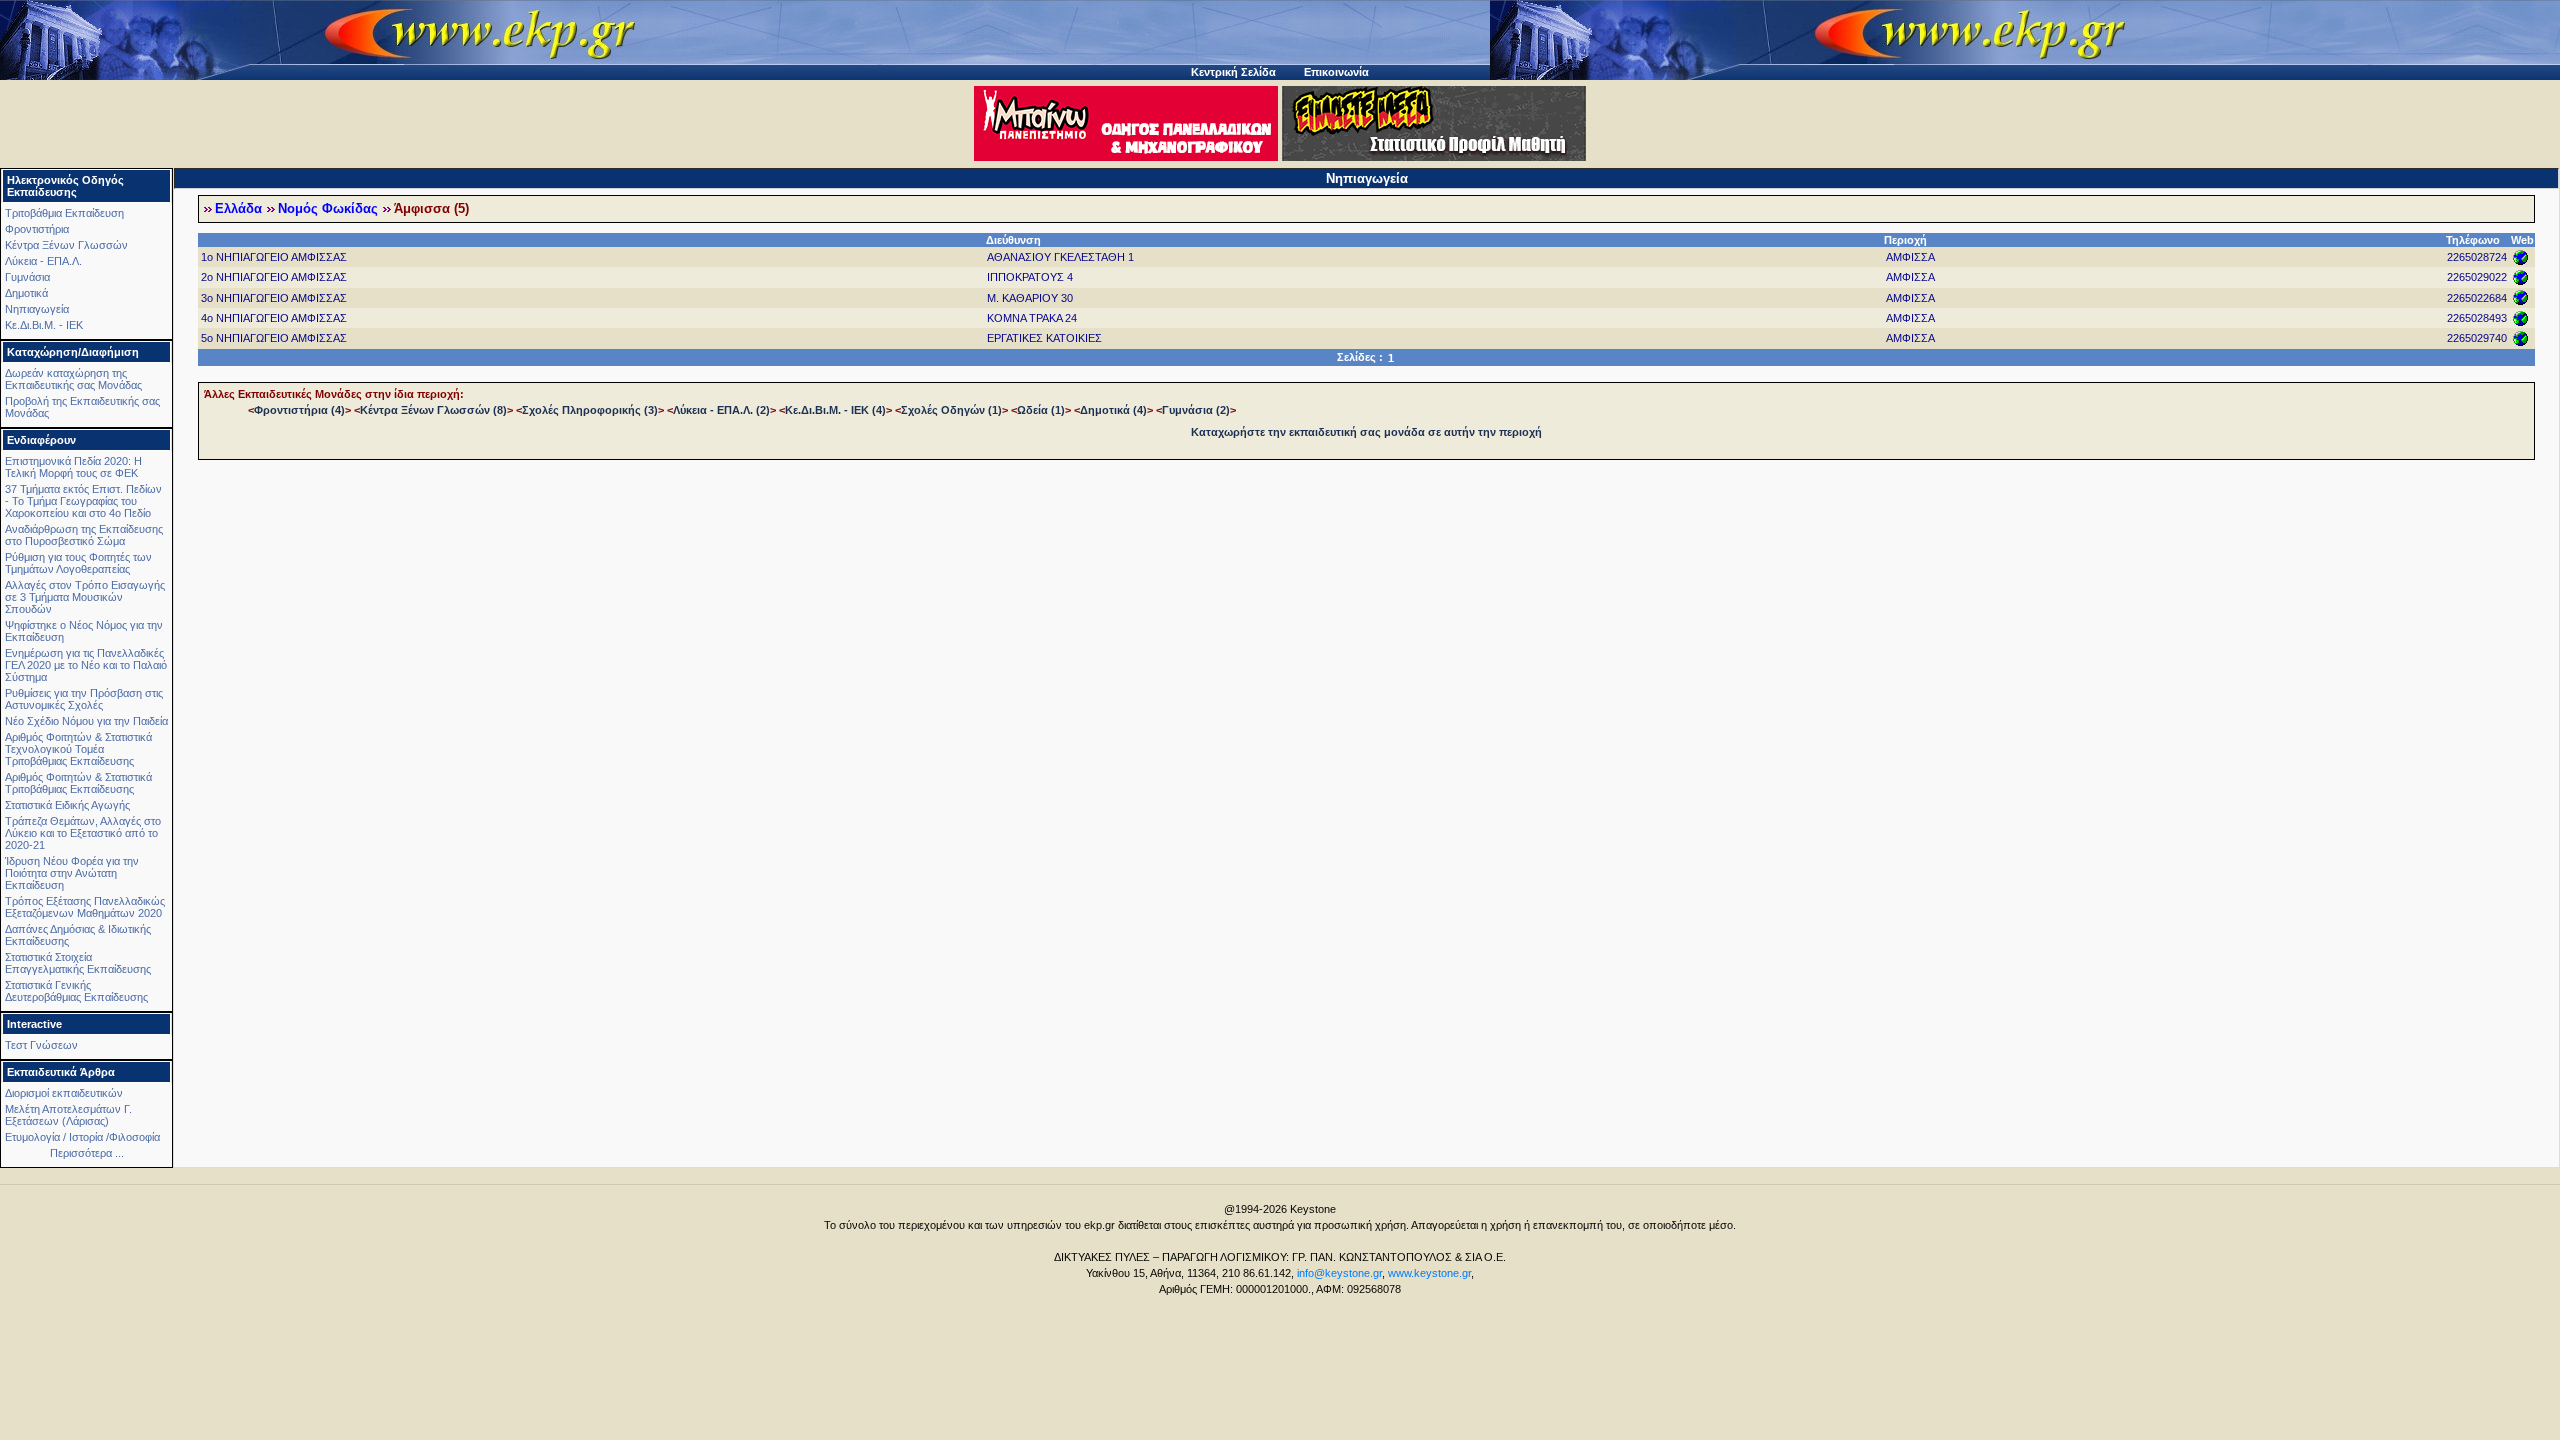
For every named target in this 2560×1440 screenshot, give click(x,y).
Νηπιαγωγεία (37, 309)
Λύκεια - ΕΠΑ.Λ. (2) (721, 410)
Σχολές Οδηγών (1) (951, 410)
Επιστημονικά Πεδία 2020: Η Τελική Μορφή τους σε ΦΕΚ (73, 467)
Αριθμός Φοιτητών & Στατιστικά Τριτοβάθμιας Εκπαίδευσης (78, 783)
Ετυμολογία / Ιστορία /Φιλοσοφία (82, 1137)
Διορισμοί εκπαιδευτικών (64, 1093)
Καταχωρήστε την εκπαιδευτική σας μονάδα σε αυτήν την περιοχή (1366, 432)
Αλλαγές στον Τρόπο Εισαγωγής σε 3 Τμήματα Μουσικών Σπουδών (85, 597)
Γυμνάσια (27, 277)
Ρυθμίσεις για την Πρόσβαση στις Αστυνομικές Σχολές (84, 699)
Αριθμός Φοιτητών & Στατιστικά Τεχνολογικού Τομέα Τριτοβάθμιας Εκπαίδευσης (78, 749)
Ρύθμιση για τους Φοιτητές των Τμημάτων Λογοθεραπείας (78, 563)
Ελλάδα (238, 209)
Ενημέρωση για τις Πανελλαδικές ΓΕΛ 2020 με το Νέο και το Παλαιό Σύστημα (86, 665)
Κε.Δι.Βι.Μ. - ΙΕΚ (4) (835, 410)
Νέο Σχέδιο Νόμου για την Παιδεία (86, 721)
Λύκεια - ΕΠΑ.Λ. (43, 261)
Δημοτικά (26, 293)
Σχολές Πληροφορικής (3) (590, 410)
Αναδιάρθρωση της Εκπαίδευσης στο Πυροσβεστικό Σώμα (84, 535)
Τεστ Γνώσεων (41, 1045)
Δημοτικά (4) (1113, 410)
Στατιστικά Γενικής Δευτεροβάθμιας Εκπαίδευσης (76, 991)
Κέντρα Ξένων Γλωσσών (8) (433, 410)
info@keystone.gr (1339, 1273)
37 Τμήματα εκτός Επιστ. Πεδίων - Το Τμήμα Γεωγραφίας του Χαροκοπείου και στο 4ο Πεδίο (83, 501)
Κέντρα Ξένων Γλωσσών (66, 245)
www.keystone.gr (1429, 1273)
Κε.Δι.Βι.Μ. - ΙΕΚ (44, 325)
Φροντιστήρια (37, 229)
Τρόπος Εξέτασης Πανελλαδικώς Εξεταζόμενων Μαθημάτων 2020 (85, 907)
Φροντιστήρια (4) (299, 410)
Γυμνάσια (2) (1196, 410)
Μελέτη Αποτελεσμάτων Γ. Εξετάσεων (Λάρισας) (68, 1115)
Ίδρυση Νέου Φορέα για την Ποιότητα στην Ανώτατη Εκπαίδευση (72, 873)
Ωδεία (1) (1041, 410)
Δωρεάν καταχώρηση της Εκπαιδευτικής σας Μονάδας (73, 379)
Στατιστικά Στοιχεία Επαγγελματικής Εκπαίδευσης (78, 963)
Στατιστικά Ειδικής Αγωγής (67, 805)
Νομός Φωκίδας (328, 209)
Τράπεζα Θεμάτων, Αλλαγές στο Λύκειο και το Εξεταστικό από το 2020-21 (83, 833)
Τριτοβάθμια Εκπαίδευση (64, 213)
